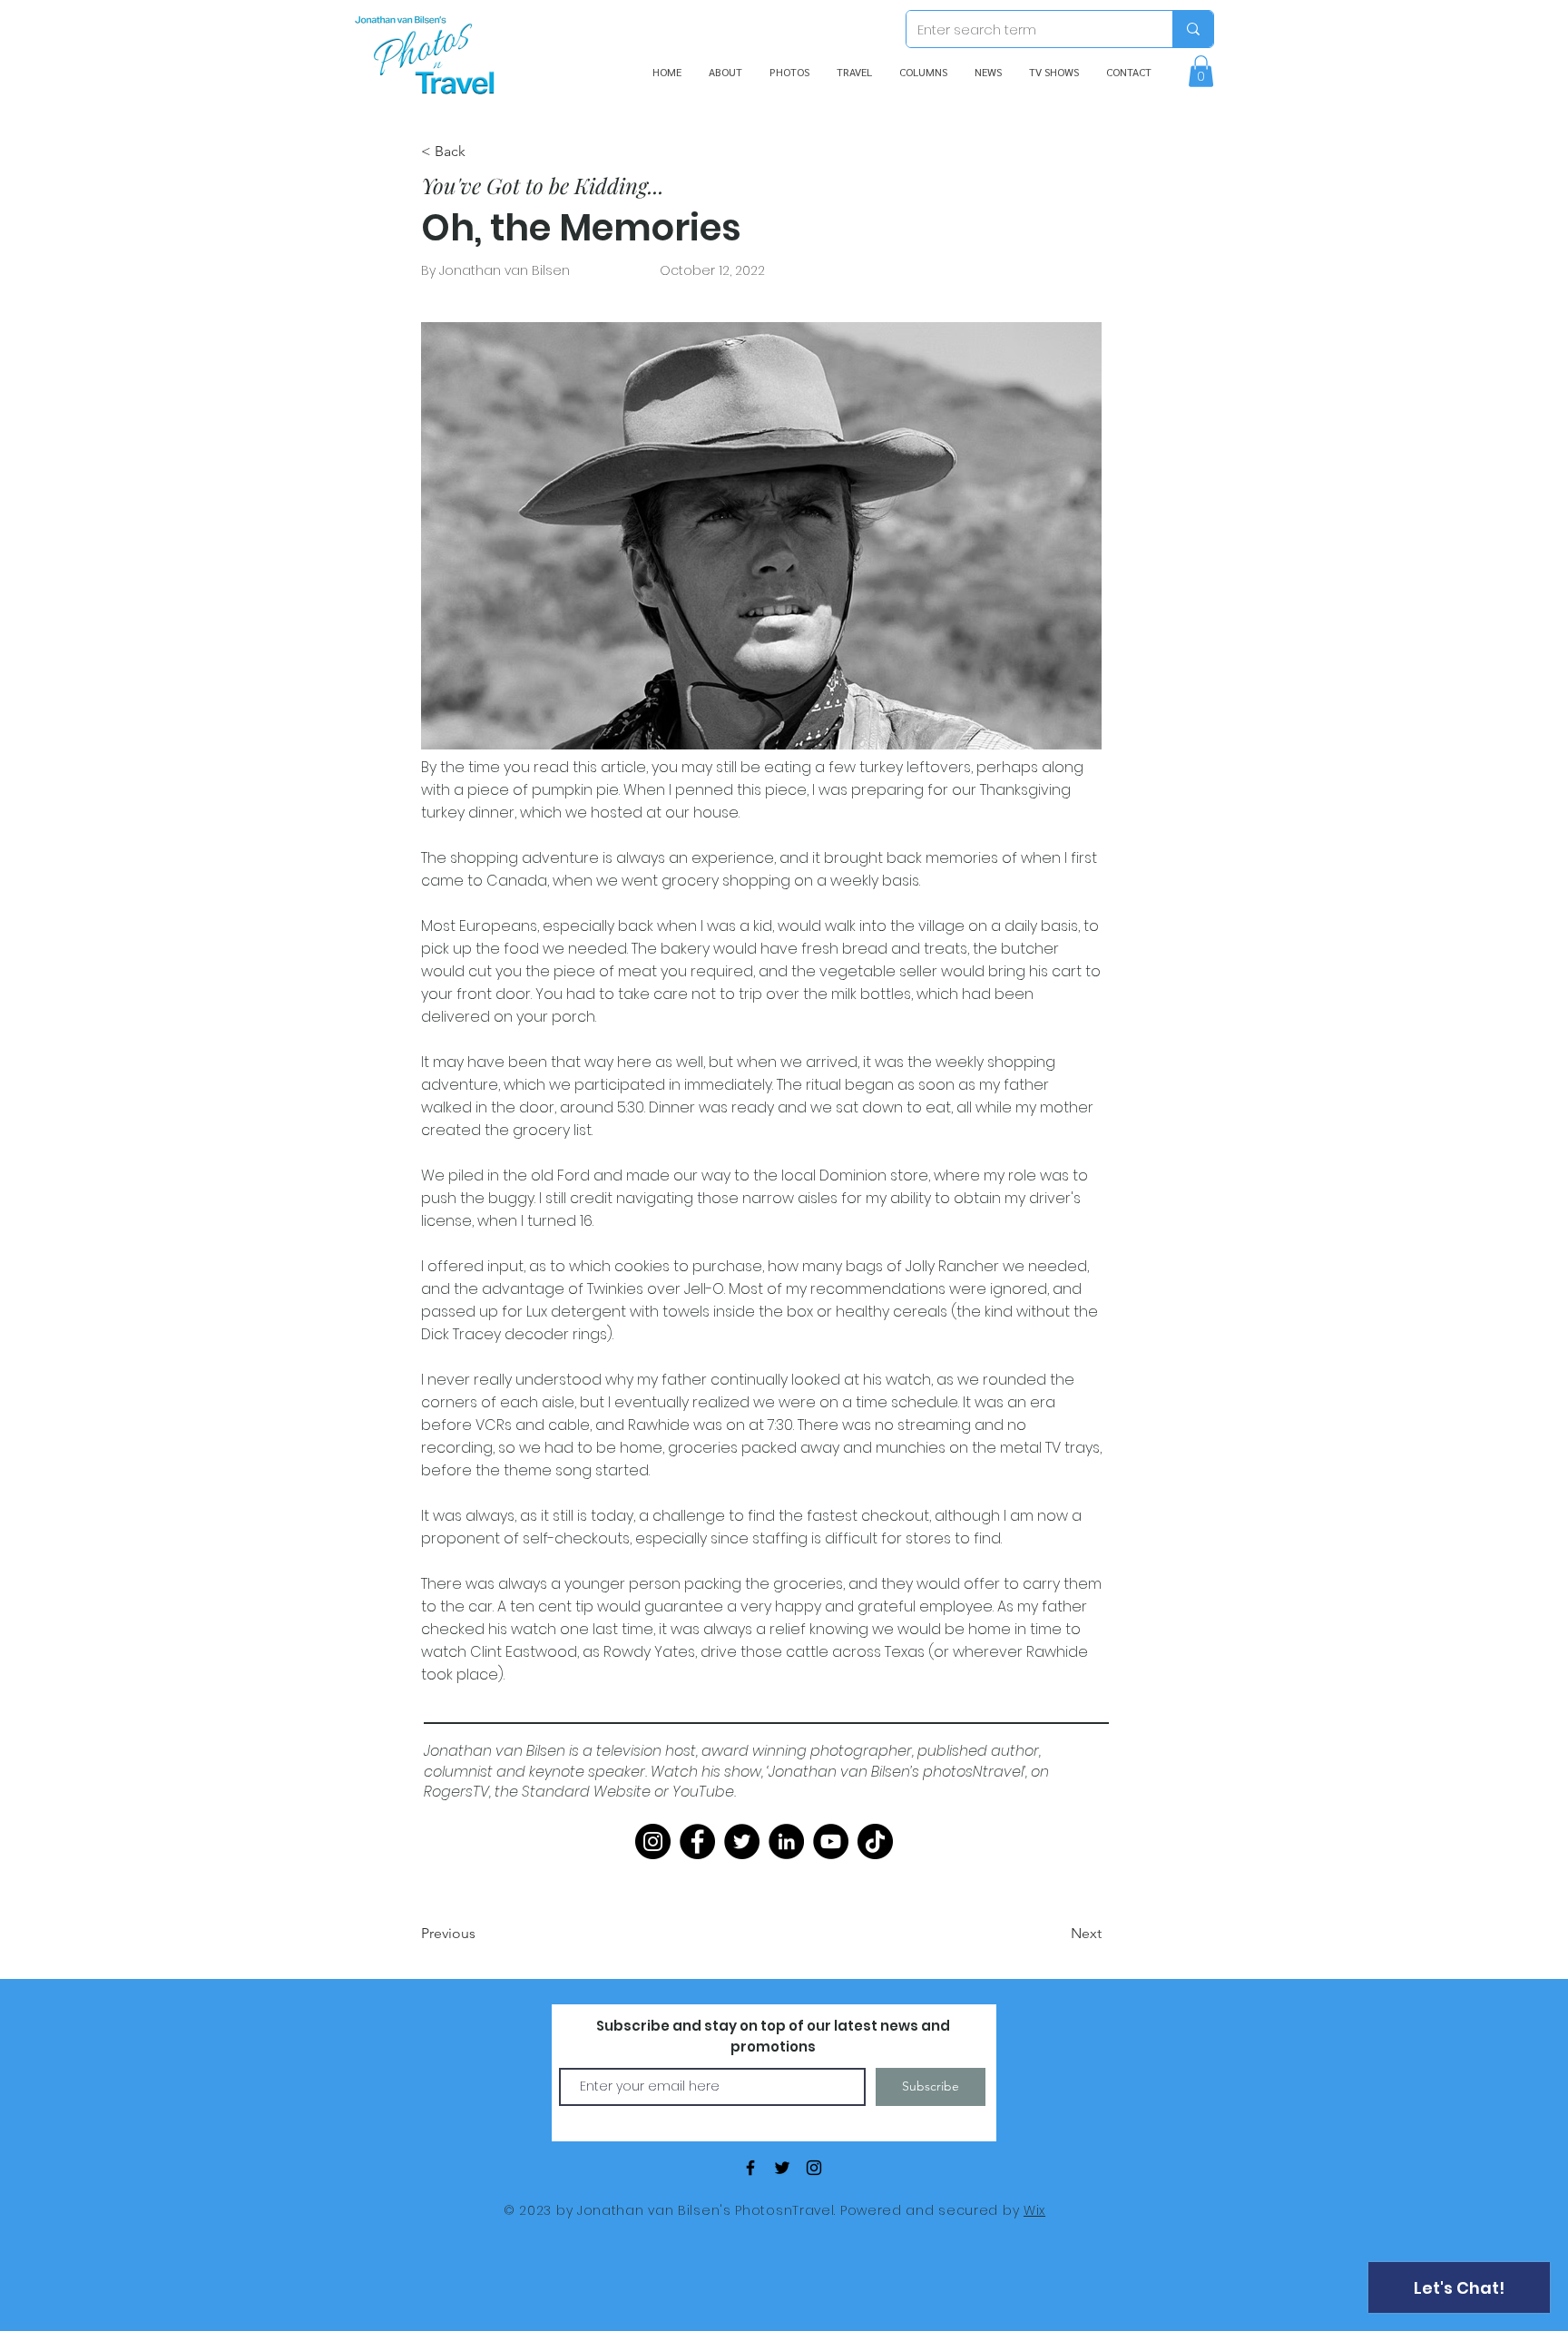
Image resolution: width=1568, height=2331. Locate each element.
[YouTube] (831, 1841)
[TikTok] (875, 1841)
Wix (1034, 2210)
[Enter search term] (1193, 29)
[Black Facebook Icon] (750, 2168)
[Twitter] (742, 1841)
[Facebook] (697, 1841)
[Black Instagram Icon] (814, 2168)
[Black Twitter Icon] (782, 2168)
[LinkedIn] (786, 1841)
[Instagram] (653, 1841)
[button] (1201, 71)
